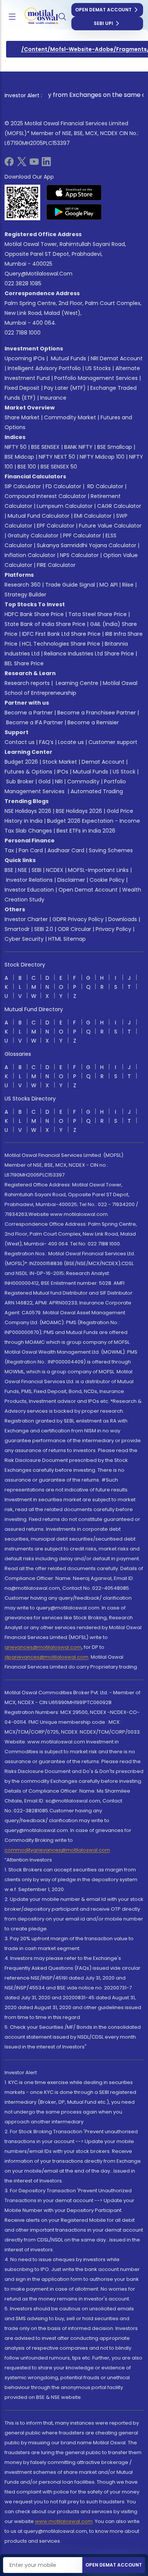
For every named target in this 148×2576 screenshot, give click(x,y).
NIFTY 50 (16, 447)
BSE (9, 870)
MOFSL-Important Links (98, 870)
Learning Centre (76, 683)
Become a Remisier (93, 722)
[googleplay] (74, 212)
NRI (59, 781)
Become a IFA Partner (35, 722)
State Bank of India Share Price (45, 624)
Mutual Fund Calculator (39, 516)
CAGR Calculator (119, 506)
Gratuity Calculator (33, 535)
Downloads (123, 919)
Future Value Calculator (110, 526)
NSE (22, 870)
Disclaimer (71, 880)
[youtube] (34, 164)
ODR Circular (74, 929)
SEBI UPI (103, 23)
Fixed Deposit (22, 388)
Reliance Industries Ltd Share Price (89, 654)
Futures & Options (28, 772)
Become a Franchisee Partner (97, 713)
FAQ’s (46, 742)
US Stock (124, 772)
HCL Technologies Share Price (61, 644)
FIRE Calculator (56, 565)
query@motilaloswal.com (39, 274)
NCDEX (55, 870)
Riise (128, 585)
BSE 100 (27, 467)
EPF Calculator (56, 526)
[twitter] (22, 164)
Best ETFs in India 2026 (86, 831)
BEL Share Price (24, 663)
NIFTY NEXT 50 (57, 457)
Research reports (27, 683)
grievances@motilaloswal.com (43, 1647)
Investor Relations (29, 880)
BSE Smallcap (115, 447)
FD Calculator (63, 486)
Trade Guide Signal (70, 585)
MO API (109, 585)
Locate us (71, 742)
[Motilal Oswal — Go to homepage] (38, 17)
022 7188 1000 (23, 333)
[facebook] (9, 164)
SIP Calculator (23, 486)
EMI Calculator (93, 516)
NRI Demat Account (117, 358)
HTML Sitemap (67, 939)
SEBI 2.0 (44, 929)
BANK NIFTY (78, 447)
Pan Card (31, 850)
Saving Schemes (111, 850)
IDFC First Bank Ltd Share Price (61, 634)
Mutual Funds (68, 358)
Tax (9, 850)
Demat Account (103, 762)
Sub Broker (20, 781)
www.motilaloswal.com (64, 2521)
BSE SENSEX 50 (59, 467)
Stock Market (60, 762)
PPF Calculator (82, 535)
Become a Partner (29, 713)
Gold (44, 781)
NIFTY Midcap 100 (102, 457)
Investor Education (29, 890)
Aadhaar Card (66, 850)
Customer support (113, 742)
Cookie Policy (107, 880)
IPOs (63, 772)
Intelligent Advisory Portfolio (44, 368)
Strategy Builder (25, 595)
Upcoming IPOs (25, 358)
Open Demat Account (103, 10)
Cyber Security (24, 939)
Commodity (83, 781)
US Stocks (98, 368)
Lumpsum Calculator (65, 506)
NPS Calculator (79, 555)
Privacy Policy (113, 929)
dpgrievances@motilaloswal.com (46, 1657)
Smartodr (17, 929)
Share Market (22, 417)
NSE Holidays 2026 (28, 811)
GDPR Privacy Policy (78, 919)
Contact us (20, 742)
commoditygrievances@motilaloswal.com (57, 1850)
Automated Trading (97, 791)
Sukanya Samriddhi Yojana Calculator (87, 545)
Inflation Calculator (30, 555)
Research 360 (23, 585)
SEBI (36, 870)
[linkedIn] (46, 164)
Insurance (53, 398)
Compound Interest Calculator (45, 496)
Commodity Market (70, 417)
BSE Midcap (19, 457)
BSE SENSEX (45, 447)
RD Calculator (105, 486)
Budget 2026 (21, 762)
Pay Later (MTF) (65, 388)
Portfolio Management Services (96, 378)
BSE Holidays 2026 (79, 811)
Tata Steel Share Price (98, 614)
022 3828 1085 (23, 283)
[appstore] (74, 193)
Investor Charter (26, 919)
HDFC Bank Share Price (34, 614)
